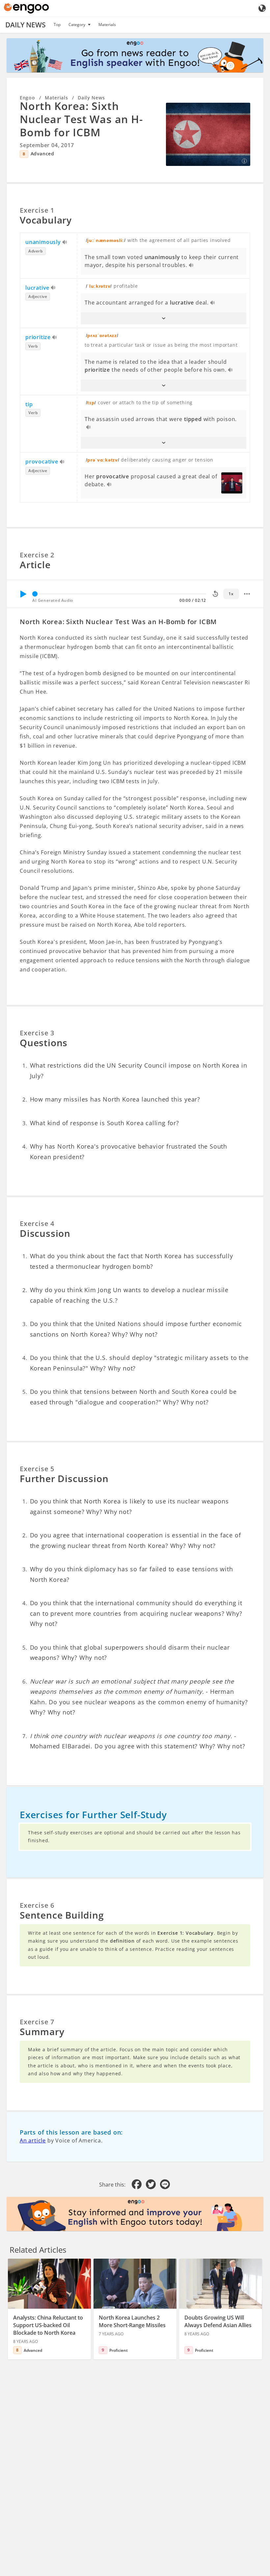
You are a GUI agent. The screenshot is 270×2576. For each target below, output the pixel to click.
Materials (107, 25)
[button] (163, 318)
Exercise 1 (37, 210)
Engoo (27, 98)
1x (231, 594)
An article (33, 2140)
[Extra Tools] (247, 594)
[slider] (35, 594)
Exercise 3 (37, 1033)
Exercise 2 (37, 555)
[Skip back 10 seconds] (215, 594)
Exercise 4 (37, 1223)
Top (57, 25)
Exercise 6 (37, 1905)
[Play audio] (65, 243)
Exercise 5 (37, 1469)
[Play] (23, 594)
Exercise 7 (37, 2022)
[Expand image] (208, 134)
